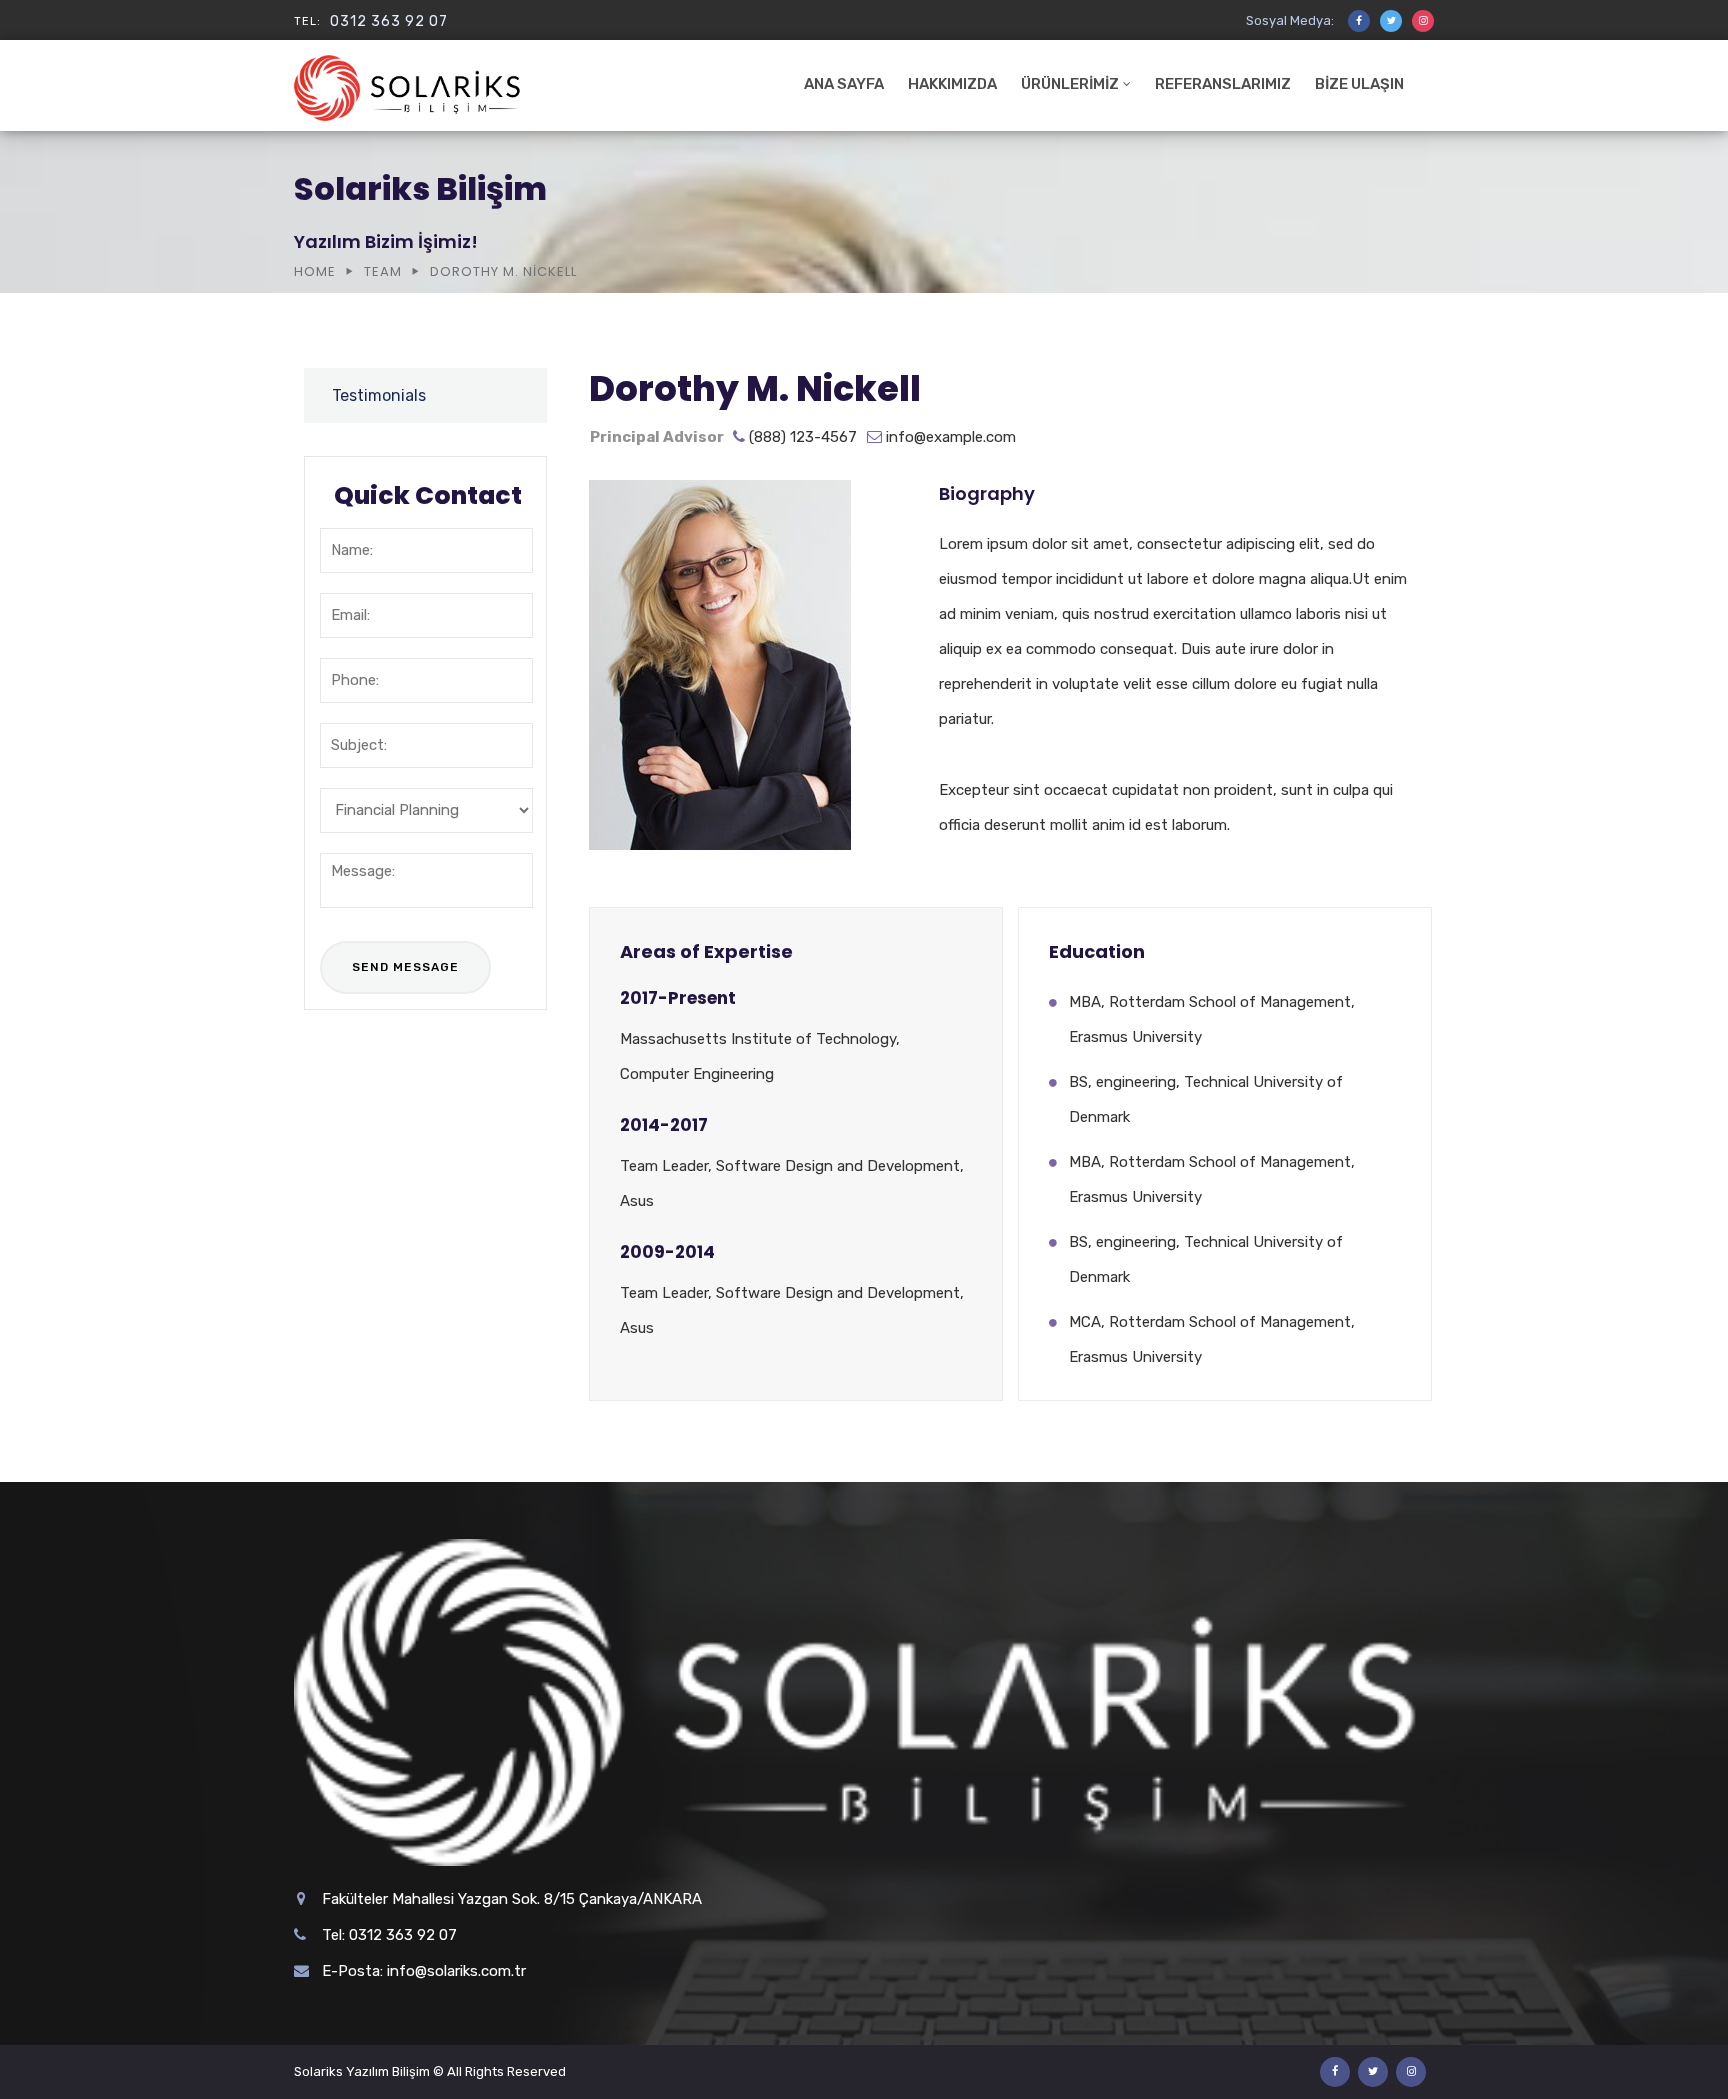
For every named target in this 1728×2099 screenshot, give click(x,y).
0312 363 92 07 (389, 21)
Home (315, 271)
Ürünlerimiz (1070, 84)
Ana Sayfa (844, 84)
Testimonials (379, 395)
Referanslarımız (1223, 84)
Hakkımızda (952, 84)
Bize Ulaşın (1359, 84)
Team (383, 271)
